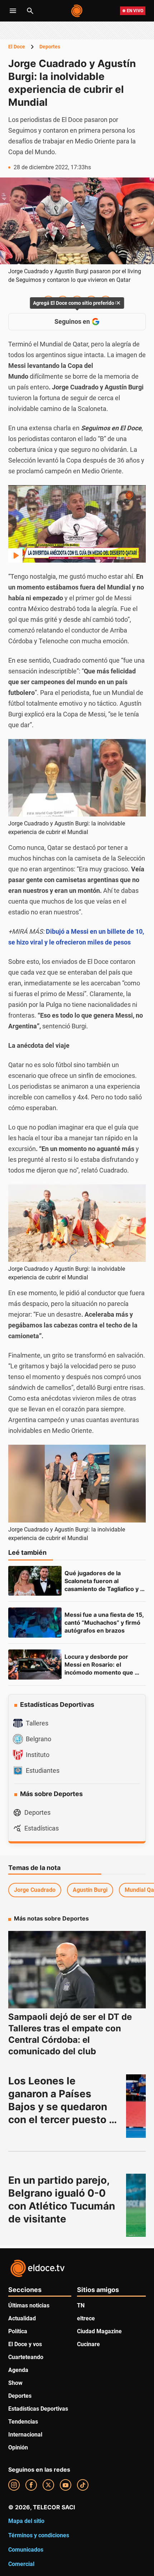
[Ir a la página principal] (77, 11)
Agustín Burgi (90, 1890)
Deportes (50, 47)
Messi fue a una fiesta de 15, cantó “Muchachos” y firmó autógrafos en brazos (105, 1623)
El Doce (17, 47)
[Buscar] (30, 11)
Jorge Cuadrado (35, 1890)
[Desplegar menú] (13, 11)
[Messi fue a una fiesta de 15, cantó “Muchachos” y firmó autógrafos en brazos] (35, 1623)
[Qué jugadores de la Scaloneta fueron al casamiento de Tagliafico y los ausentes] (35, 1581)
